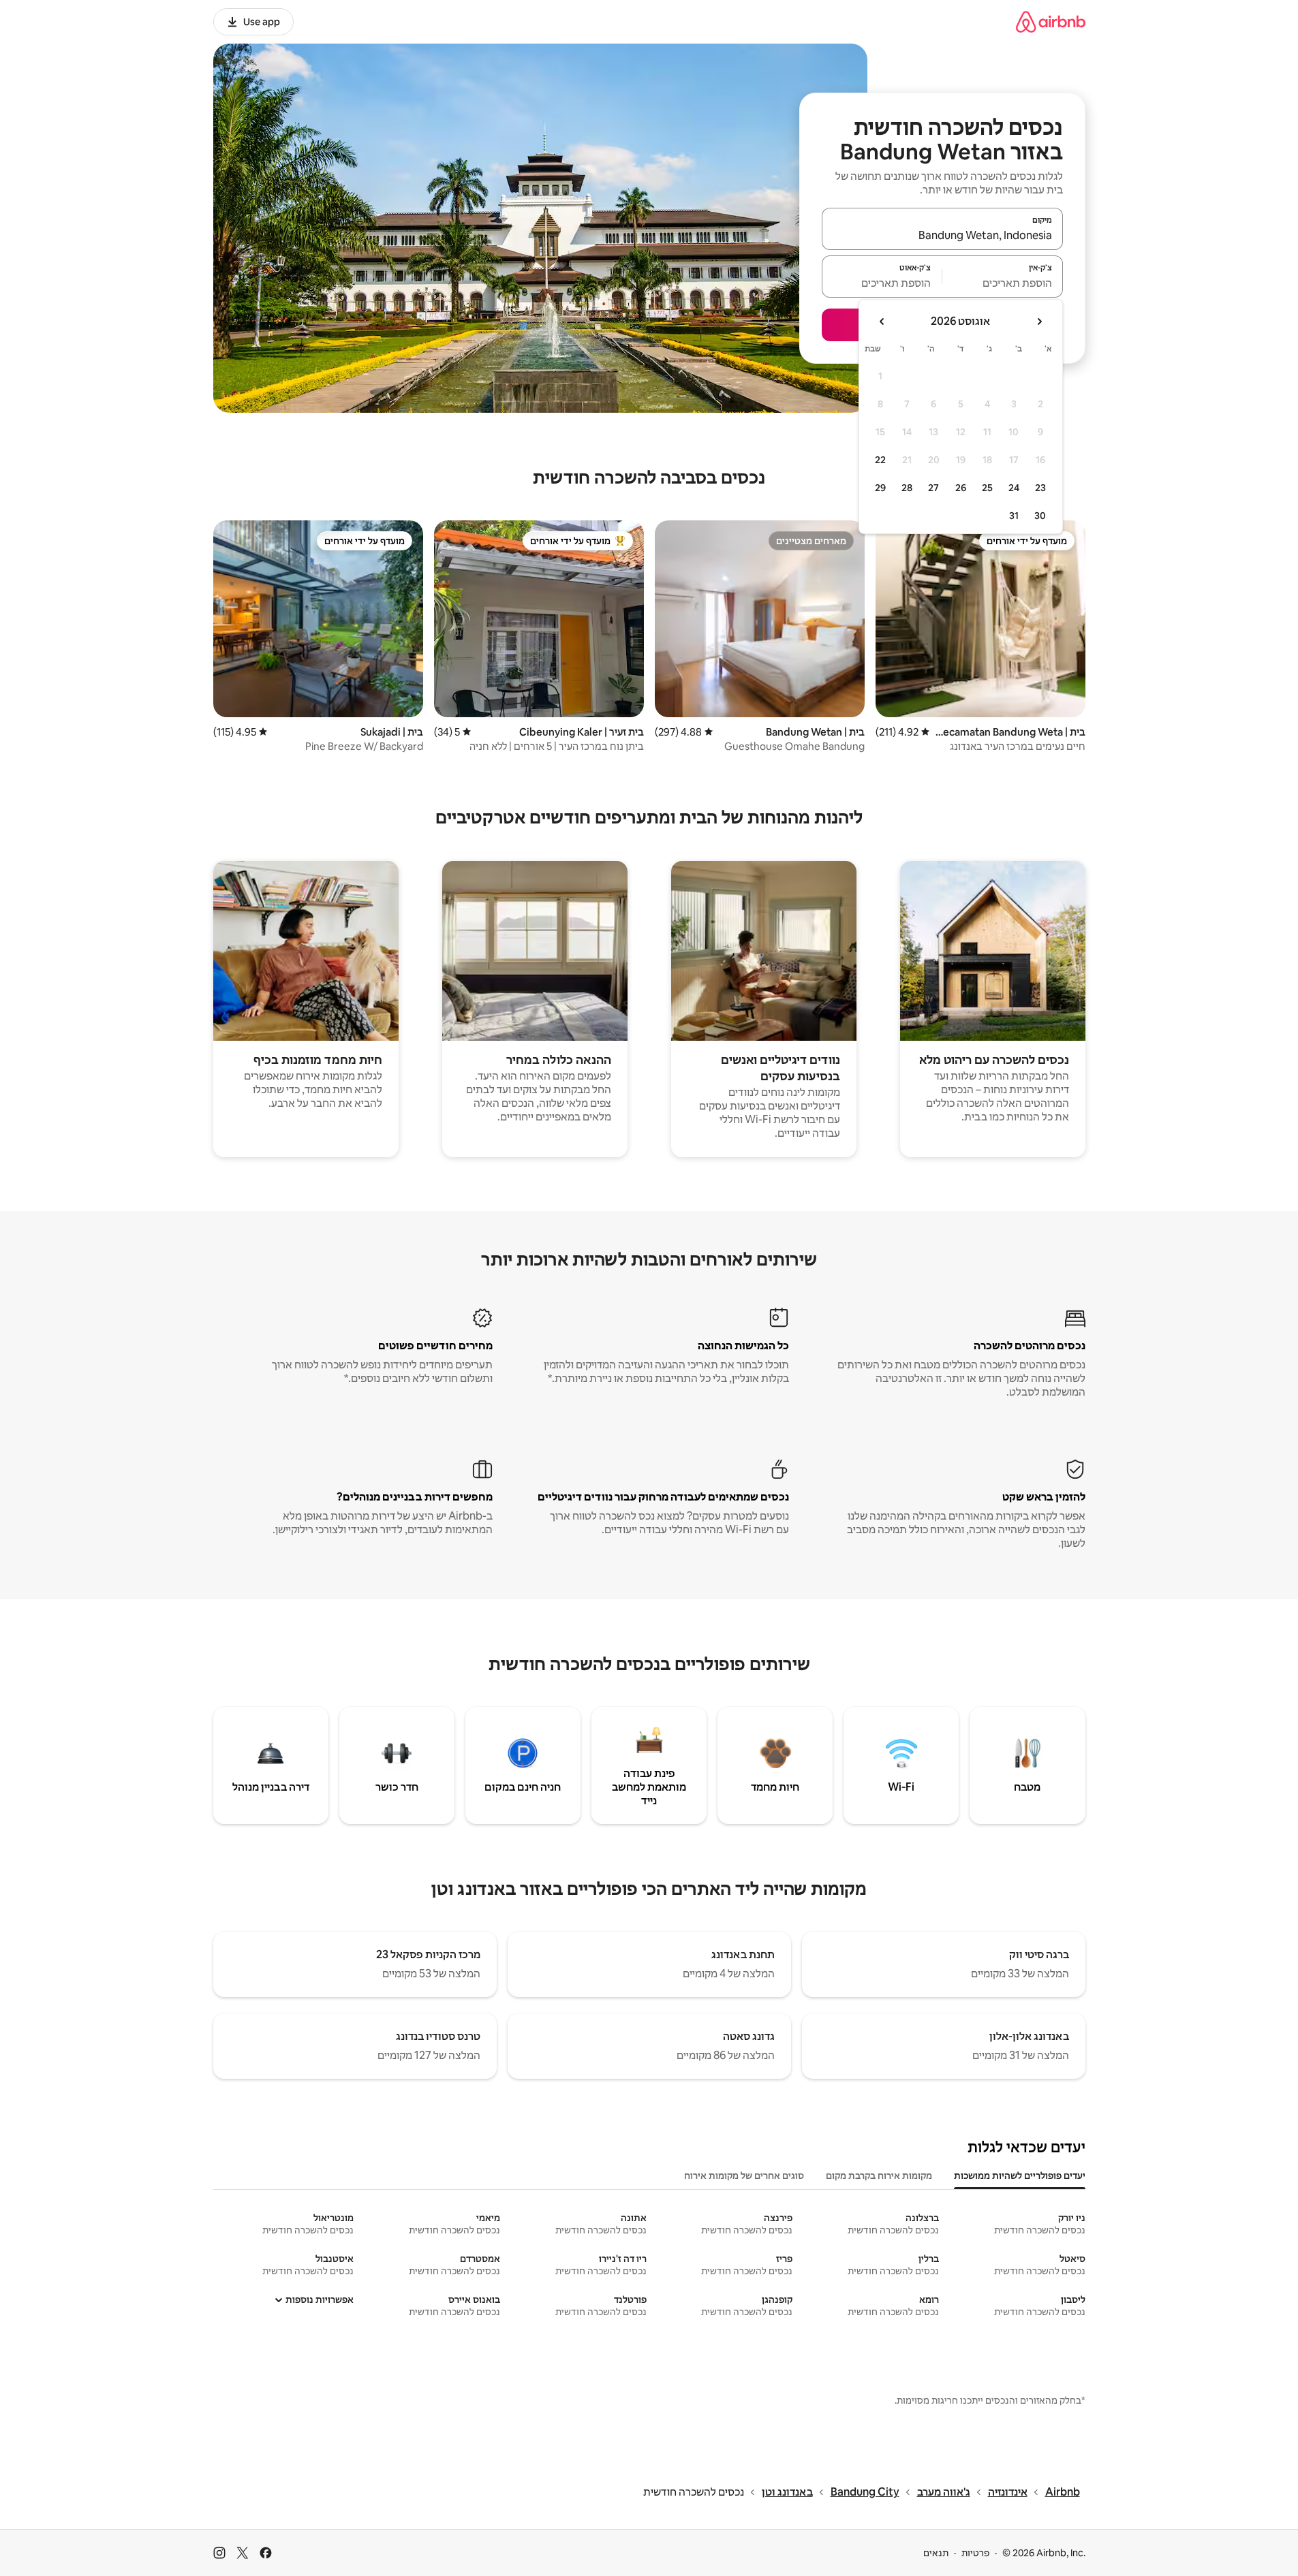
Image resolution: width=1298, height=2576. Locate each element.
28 (907, 488)
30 (1040, 516)
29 (880, 488)
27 (933, 488)
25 (987, 488)
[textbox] (1003, 283)
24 (1014, 488)
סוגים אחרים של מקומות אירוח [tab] (744, 2176)
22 (880, 460)
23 (1040, 488)
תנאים (936, 2553)
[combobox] (942, 235)
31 (1014, 516)
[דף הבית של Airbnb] (1051, 21)
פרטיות (975, 2553)
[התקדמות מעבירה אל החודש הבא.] (882, 321)
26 (961, 488)
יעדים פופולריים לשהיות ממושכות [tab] (1020, 2176)
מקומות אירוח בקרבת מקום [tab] (879, 2176)
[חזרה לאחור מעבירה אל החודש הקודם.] (1039, 321)
